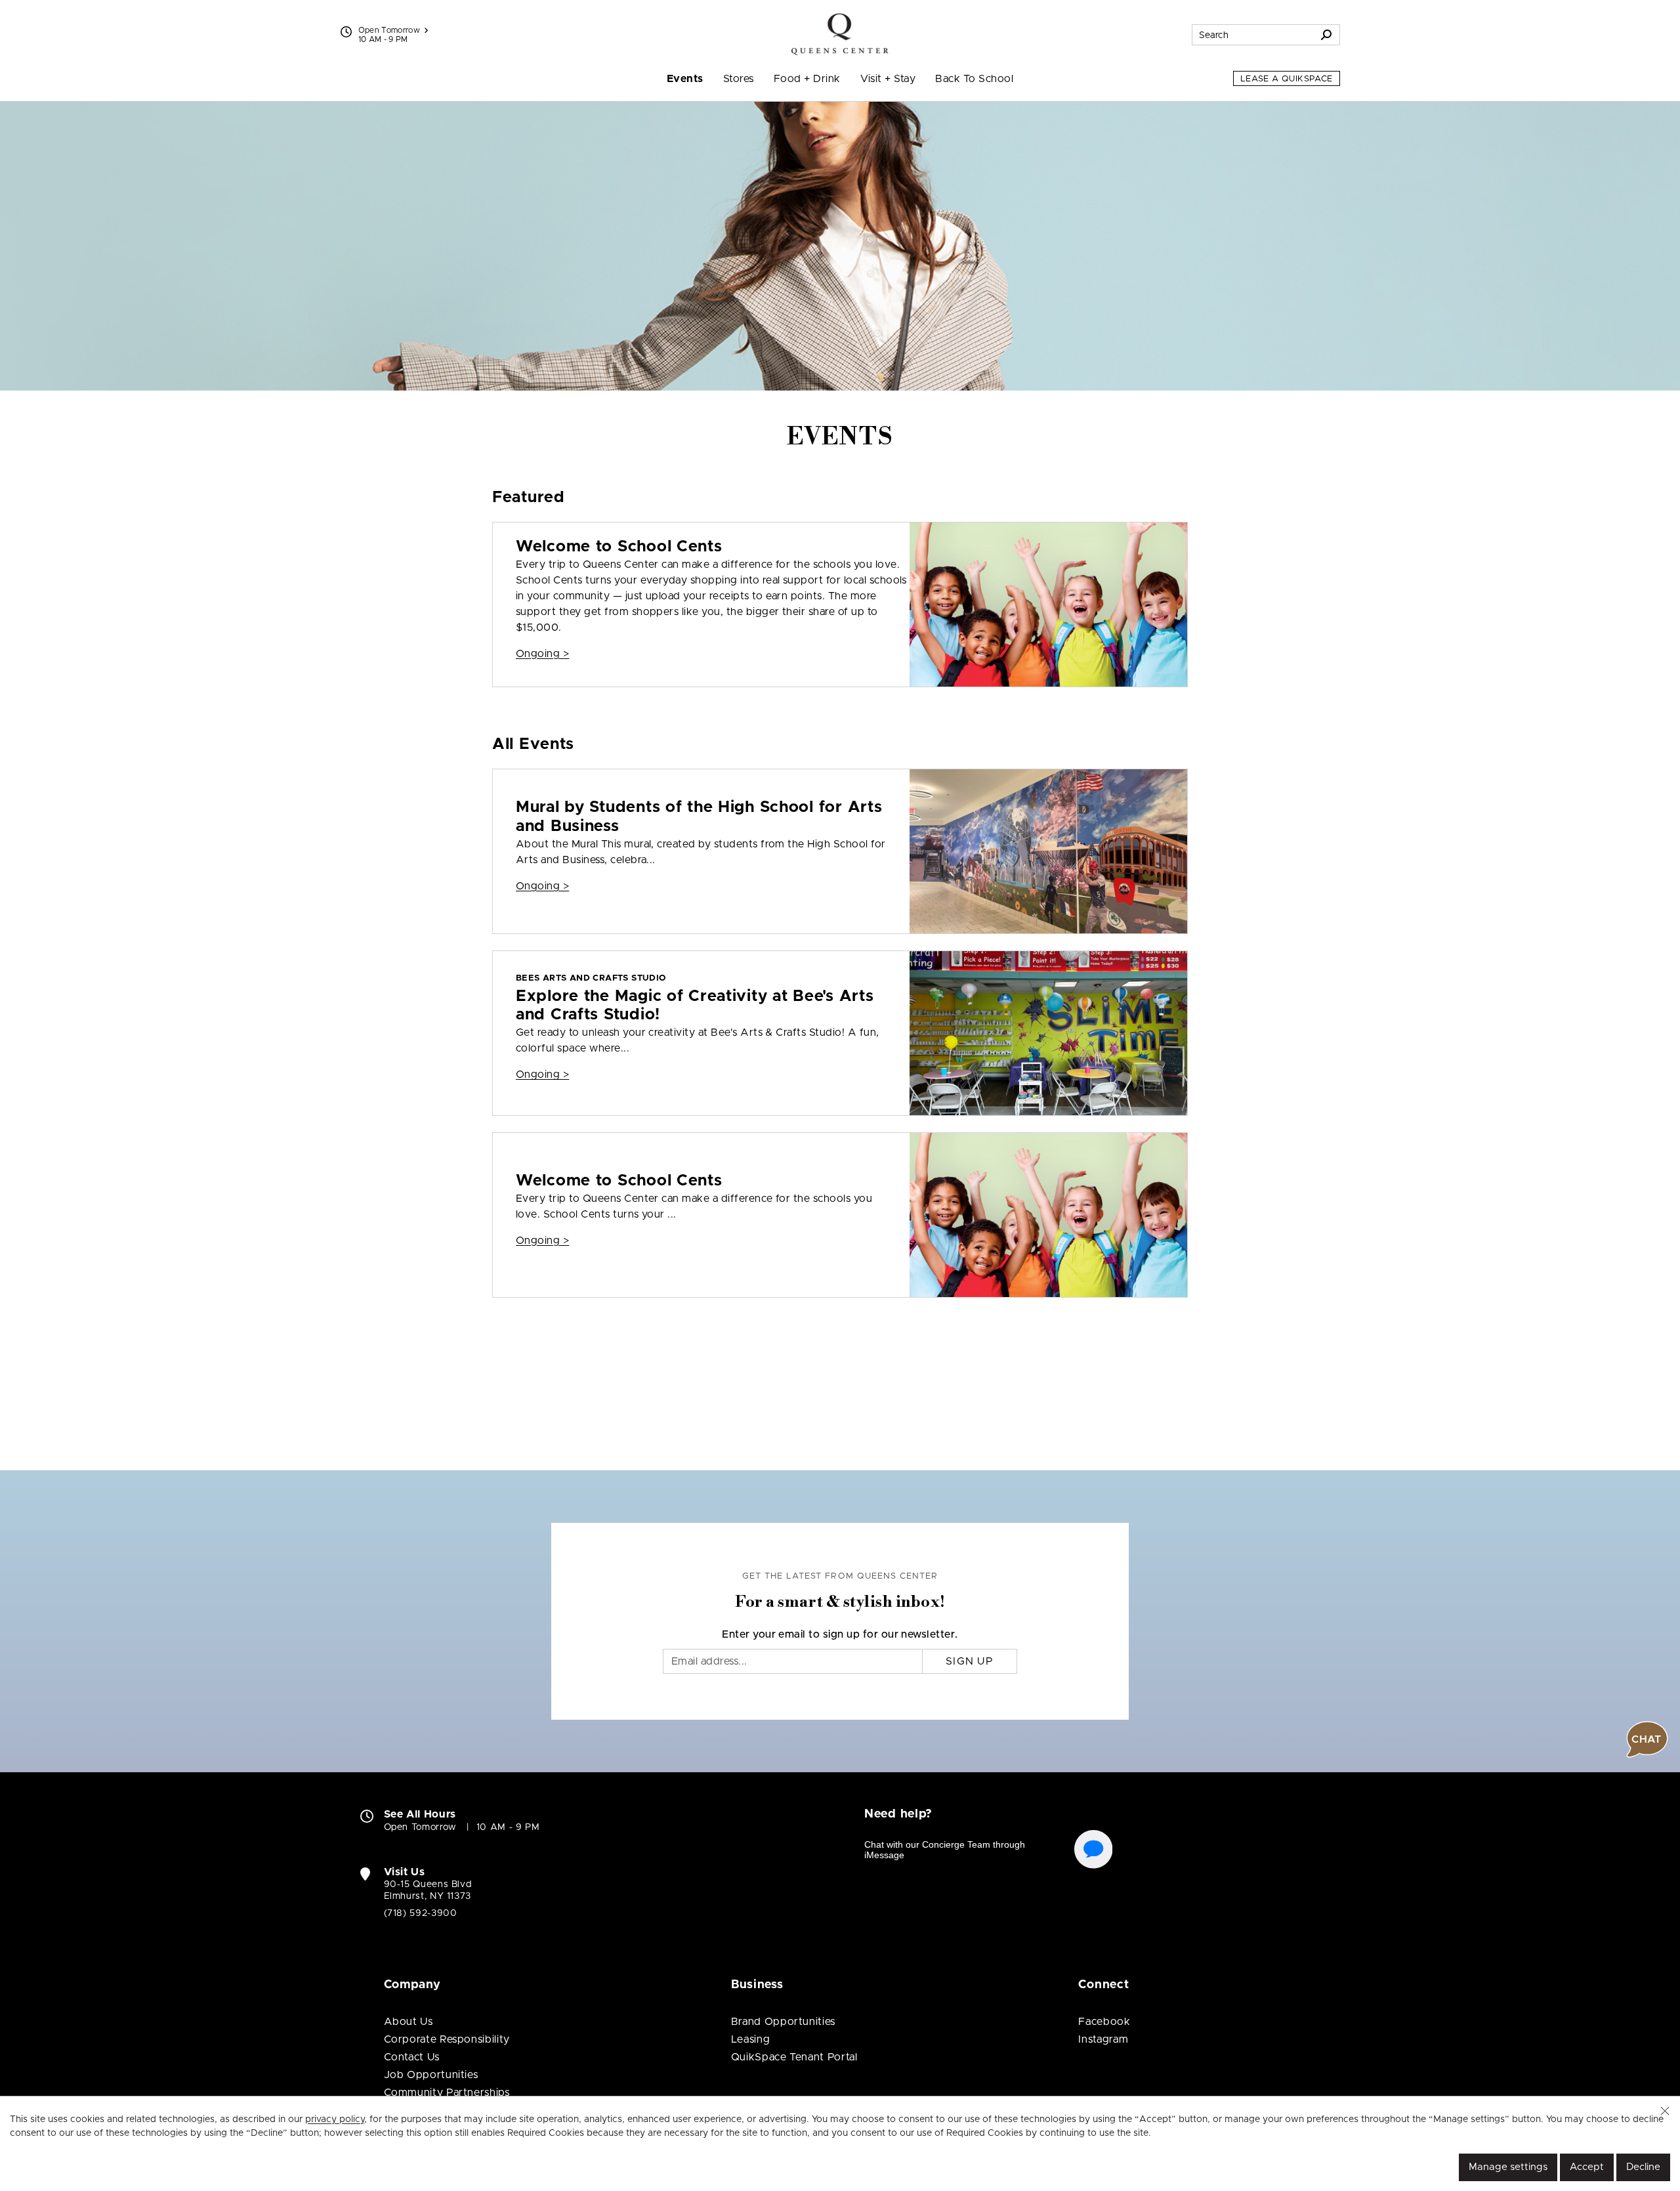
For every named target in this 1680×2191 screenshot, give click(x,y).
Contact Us (412, 2057)
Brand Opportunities (783, 2022)
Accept (1587, 2167)
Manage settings (1508, 2167)
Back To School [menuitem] (974, 79)
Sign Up (970, 1661)
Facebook (1104, 2022)
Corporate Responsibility (447, 2039)
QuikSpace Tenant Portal (794, 2057)
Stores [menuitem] (739, 79)
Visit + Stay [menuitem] (888, 79)
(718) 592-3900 (421, 1913)
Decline (1643, 2167)
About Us (409, 2022)
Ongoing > (542, 654)
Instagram (1103, 2039)
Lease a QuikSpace (1287, 79)
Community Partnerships (447, 2093)
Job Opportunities (431, 2075)
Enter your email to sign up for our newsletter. (840, 1634)
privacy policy (335, 2119)
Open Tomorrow (389, 30)
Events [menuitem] (685, 79)
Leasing (750, 2039)
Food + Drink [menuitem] (807, 79)
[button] (1665, 2111)
